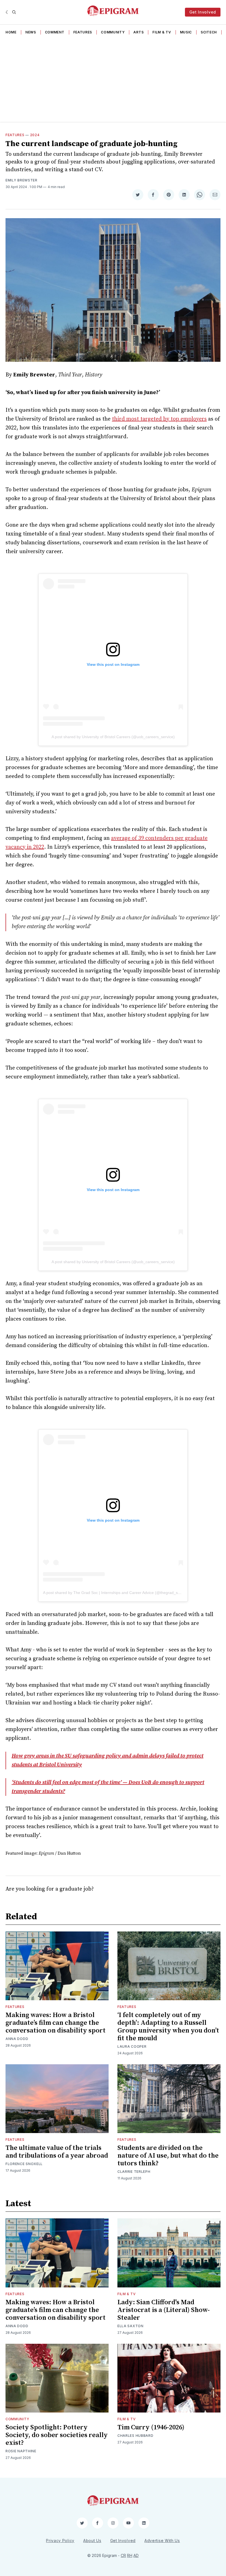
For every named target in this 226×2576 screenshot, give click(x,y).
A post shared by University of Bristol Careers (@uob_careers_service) (113, 737)
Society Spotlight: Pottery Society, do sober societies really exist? (57, 2435)
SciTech (209, 32)
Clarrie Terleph (134, 2172)
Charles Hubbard (135, 2436)
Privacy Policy (60, 2541)
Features (83, 32)
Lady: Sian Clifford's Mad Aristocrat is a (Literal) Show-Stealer (164, 2310)
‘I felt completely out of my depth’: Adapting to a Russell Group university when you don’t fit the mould (168, 2027)
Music (186, 32)
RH (130, 2555)
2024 (35, 135)
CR (123, 2555)
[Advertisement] (113, 80)
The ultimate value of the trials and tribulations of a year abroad (57, 2152)
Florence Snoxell (24, 2164)
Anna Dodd (17, 2039)
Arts (138, 32)
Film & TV (162, 32)
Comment (55, 32)
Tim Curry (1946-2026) (151, 2427)
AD (136, 2555)
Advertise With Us (162, 2541)
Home (11, 32)
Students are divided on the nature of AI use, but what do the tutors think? (168, 2156)
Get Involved (203, 12)
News (31, 32)
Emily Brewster (21, 180)
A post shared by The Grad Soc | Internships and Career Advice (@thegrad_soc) (113, 1593)
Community (113, 32)
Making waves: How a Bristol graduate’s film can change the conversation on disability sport (56, 2023)
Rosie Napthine (21, 2451)
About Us (92, 2541)
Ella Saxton (131, 2326)
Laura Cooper (132, 2046)
